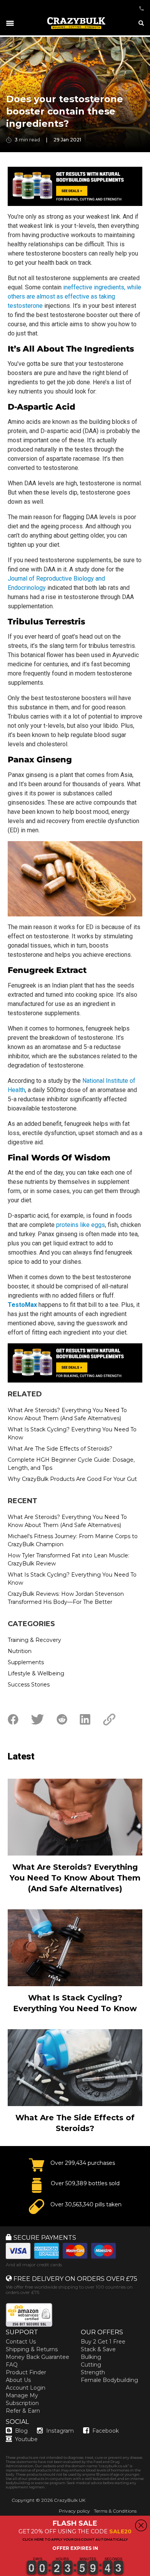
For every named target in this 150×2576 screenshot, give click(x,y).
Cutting (91, 2365)
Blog (21, 2431)
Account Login (26, 2388)
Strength (93, 2372)
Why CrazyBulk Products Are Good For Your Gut (72, 1479)
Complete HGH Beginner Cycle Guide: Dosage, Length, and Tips (71, 1464)
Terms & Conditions (115, 2511)
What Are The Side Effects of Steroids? (60, 1449)
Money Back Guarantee (37, 2357)
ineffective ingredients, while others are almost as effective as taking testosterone (74, 296)
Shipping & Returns (32, 2349)
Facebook (106, 2431)
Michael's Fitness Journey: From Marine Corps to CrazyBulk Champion (73, 1540)
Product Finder (26, 2372)
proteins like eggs (81, 1225)
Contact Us (21, 2342)
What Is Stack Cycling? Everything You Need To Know (72, 1433)
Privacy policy (74, 2511)
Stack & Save (98, 2349)
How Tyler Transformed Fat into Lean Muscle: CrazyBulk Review (68, 1559)
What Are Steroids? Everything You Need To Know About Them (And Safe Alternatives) (67, 1414)
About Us (18, 2380)
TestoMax (22, 1305)
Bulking (91, 2357)
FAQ (12, 2365)
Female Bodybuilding (109, 2380)
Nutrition (20, 1651)
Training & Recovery (34, 1640)
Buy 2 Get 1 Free (103, 2342)
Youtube (26, 2439)
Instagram (60, 2431)
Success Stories (29, 1685)
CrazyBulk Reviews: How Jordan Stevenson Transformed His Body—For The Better (66, 1598)
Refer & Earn (23, 2411)
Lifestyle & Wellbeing (36, 1673)
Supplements (26, 1662)
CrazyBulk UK (70, 2500)
